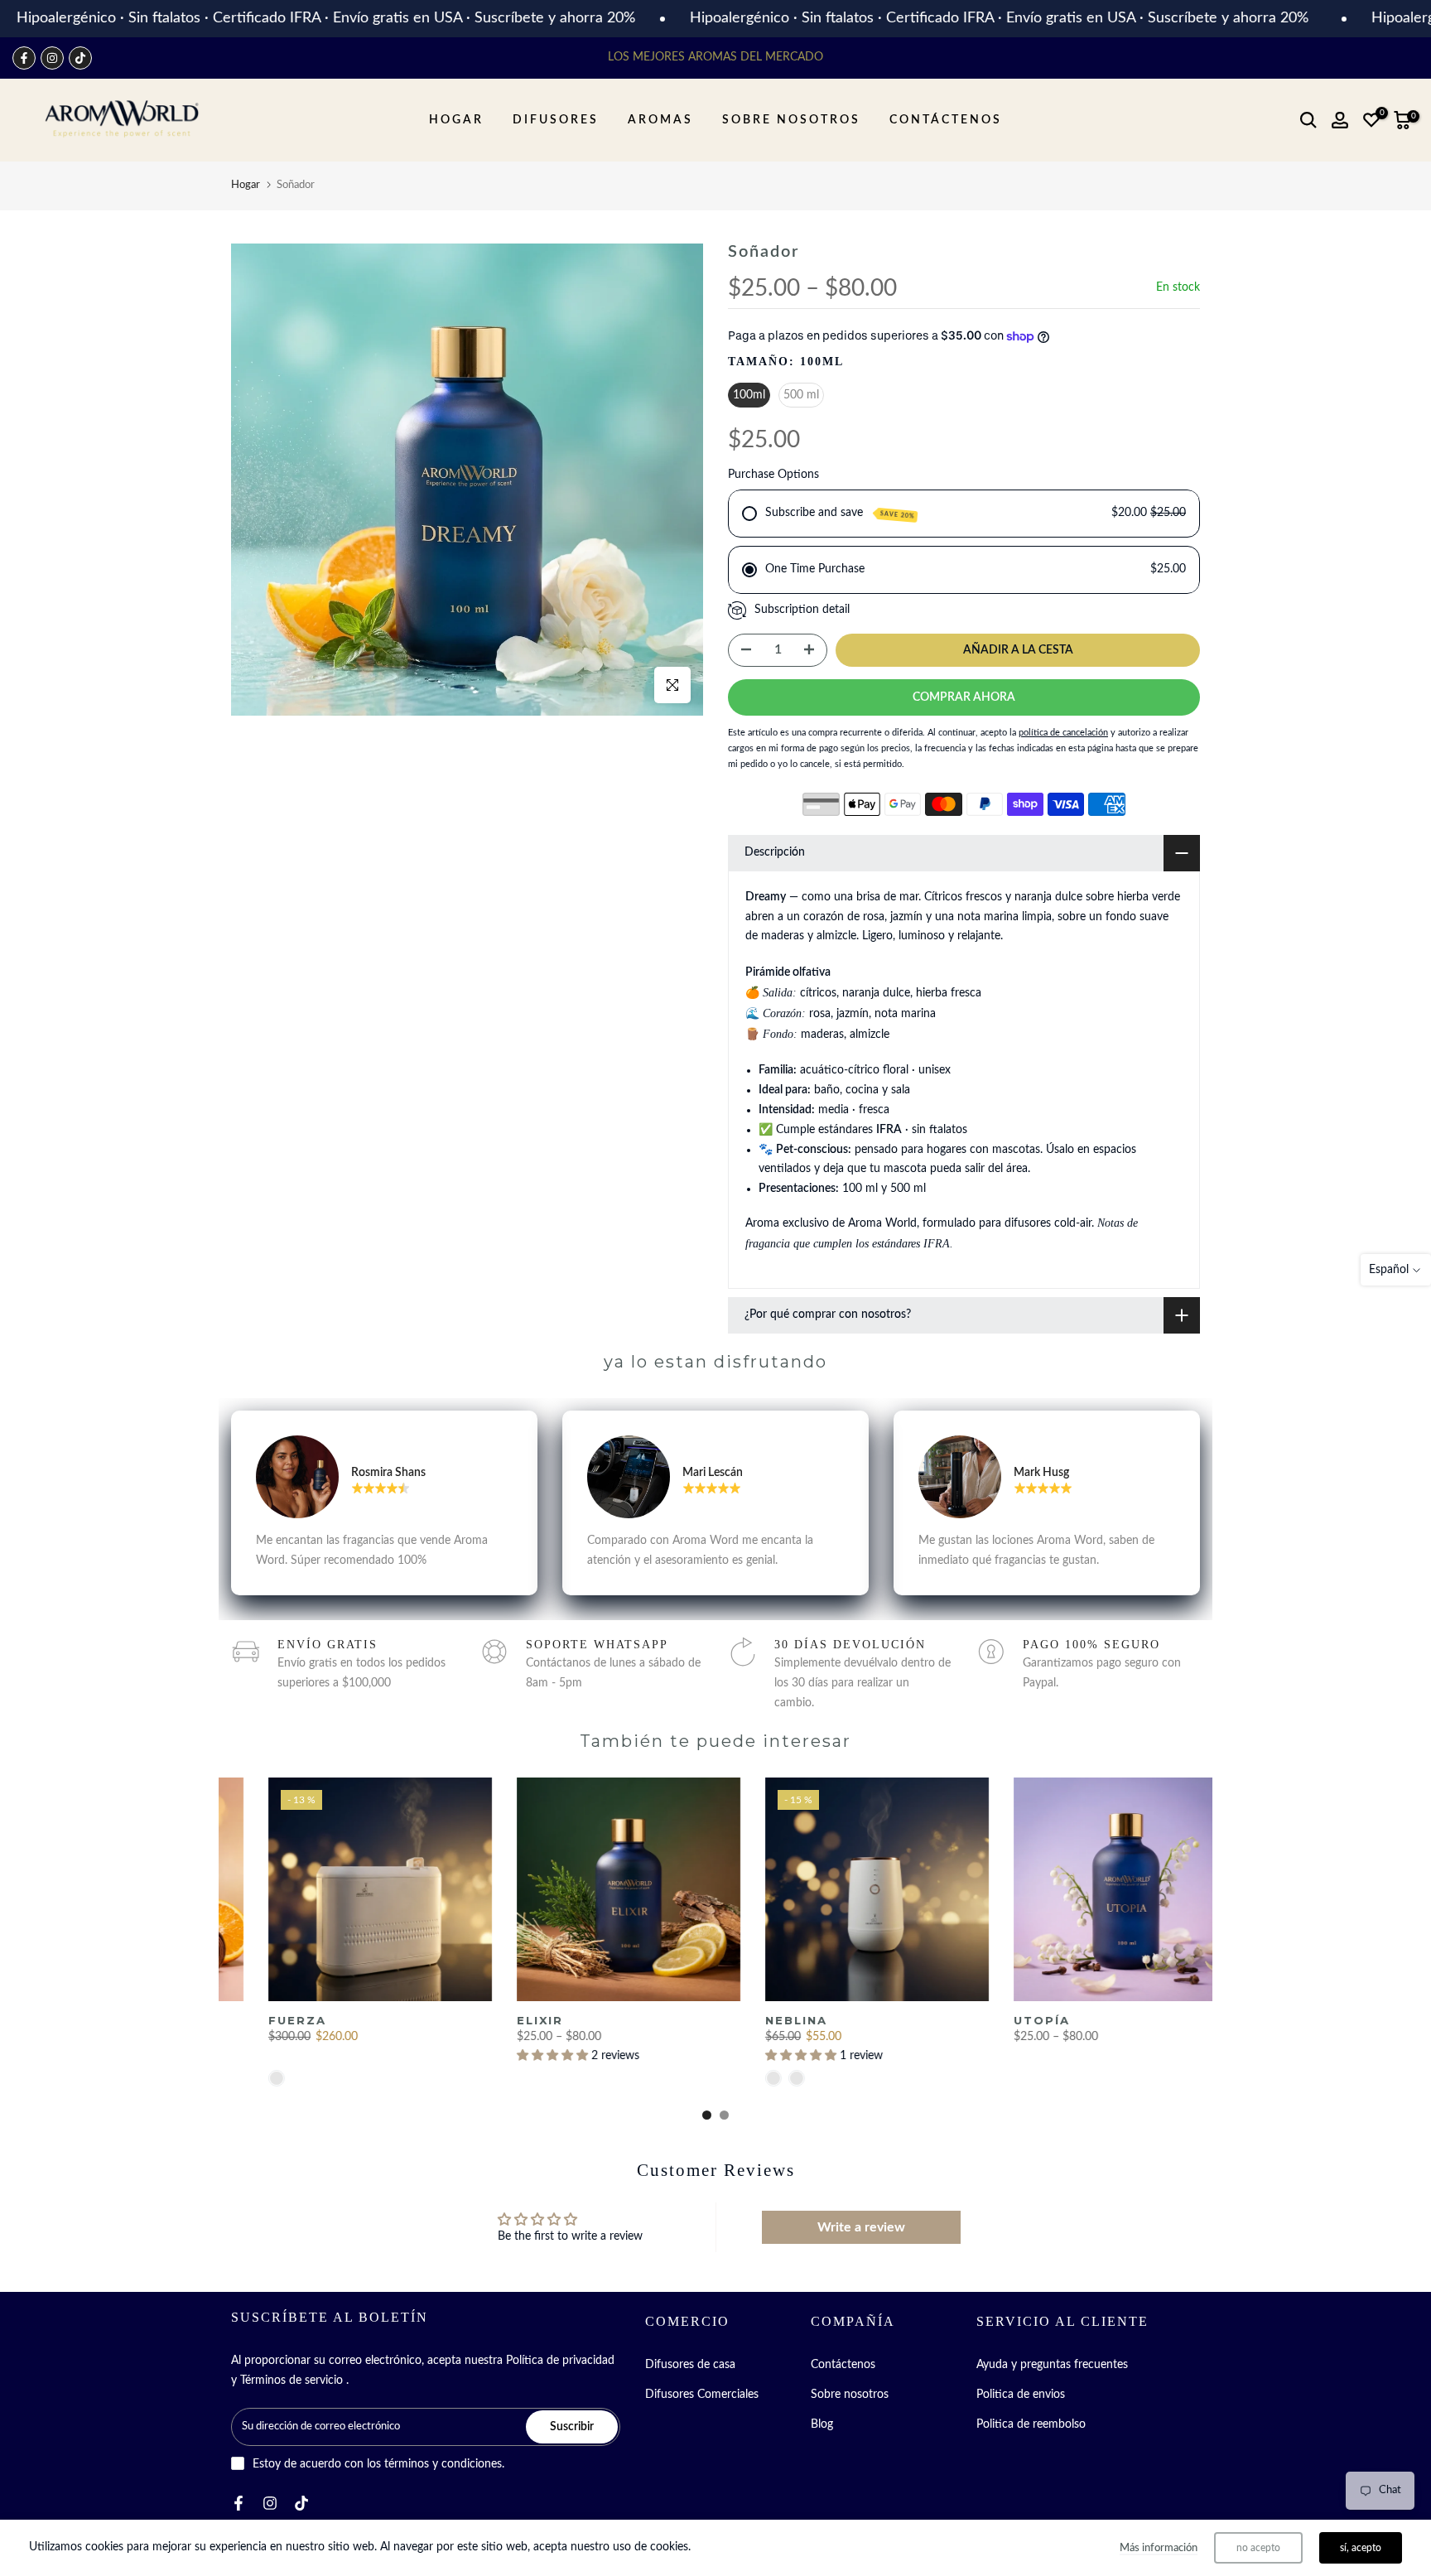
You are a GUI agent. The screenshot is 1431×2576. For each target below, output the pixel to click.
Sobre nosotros (850, 2395)
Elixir (505, 2020)
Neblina (761, 2020)
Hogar (246, 185)
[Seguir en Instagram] (52, 58)
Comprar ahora (964, 697)
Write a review (861, 2227)
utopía (1007, 2020)
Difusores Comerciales (702, 2395)
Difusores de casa (690, 2365)
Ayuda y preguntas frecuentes (1052, 2365)
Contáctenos (843, 2365)
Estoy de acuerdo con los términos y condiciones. (378, 2464)
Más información (1159, 2548)
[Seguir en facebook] (24, 58)
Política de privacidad (560, 2361)
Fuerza (263, 2020)
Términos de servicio (291, 2381)
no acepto (1258, 2548)
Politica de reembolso (1031, 2424)
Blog (822, 2424)
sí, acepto (1361, 2548)
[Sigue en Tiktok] (80, 58)
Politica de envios (1021, 2395)
